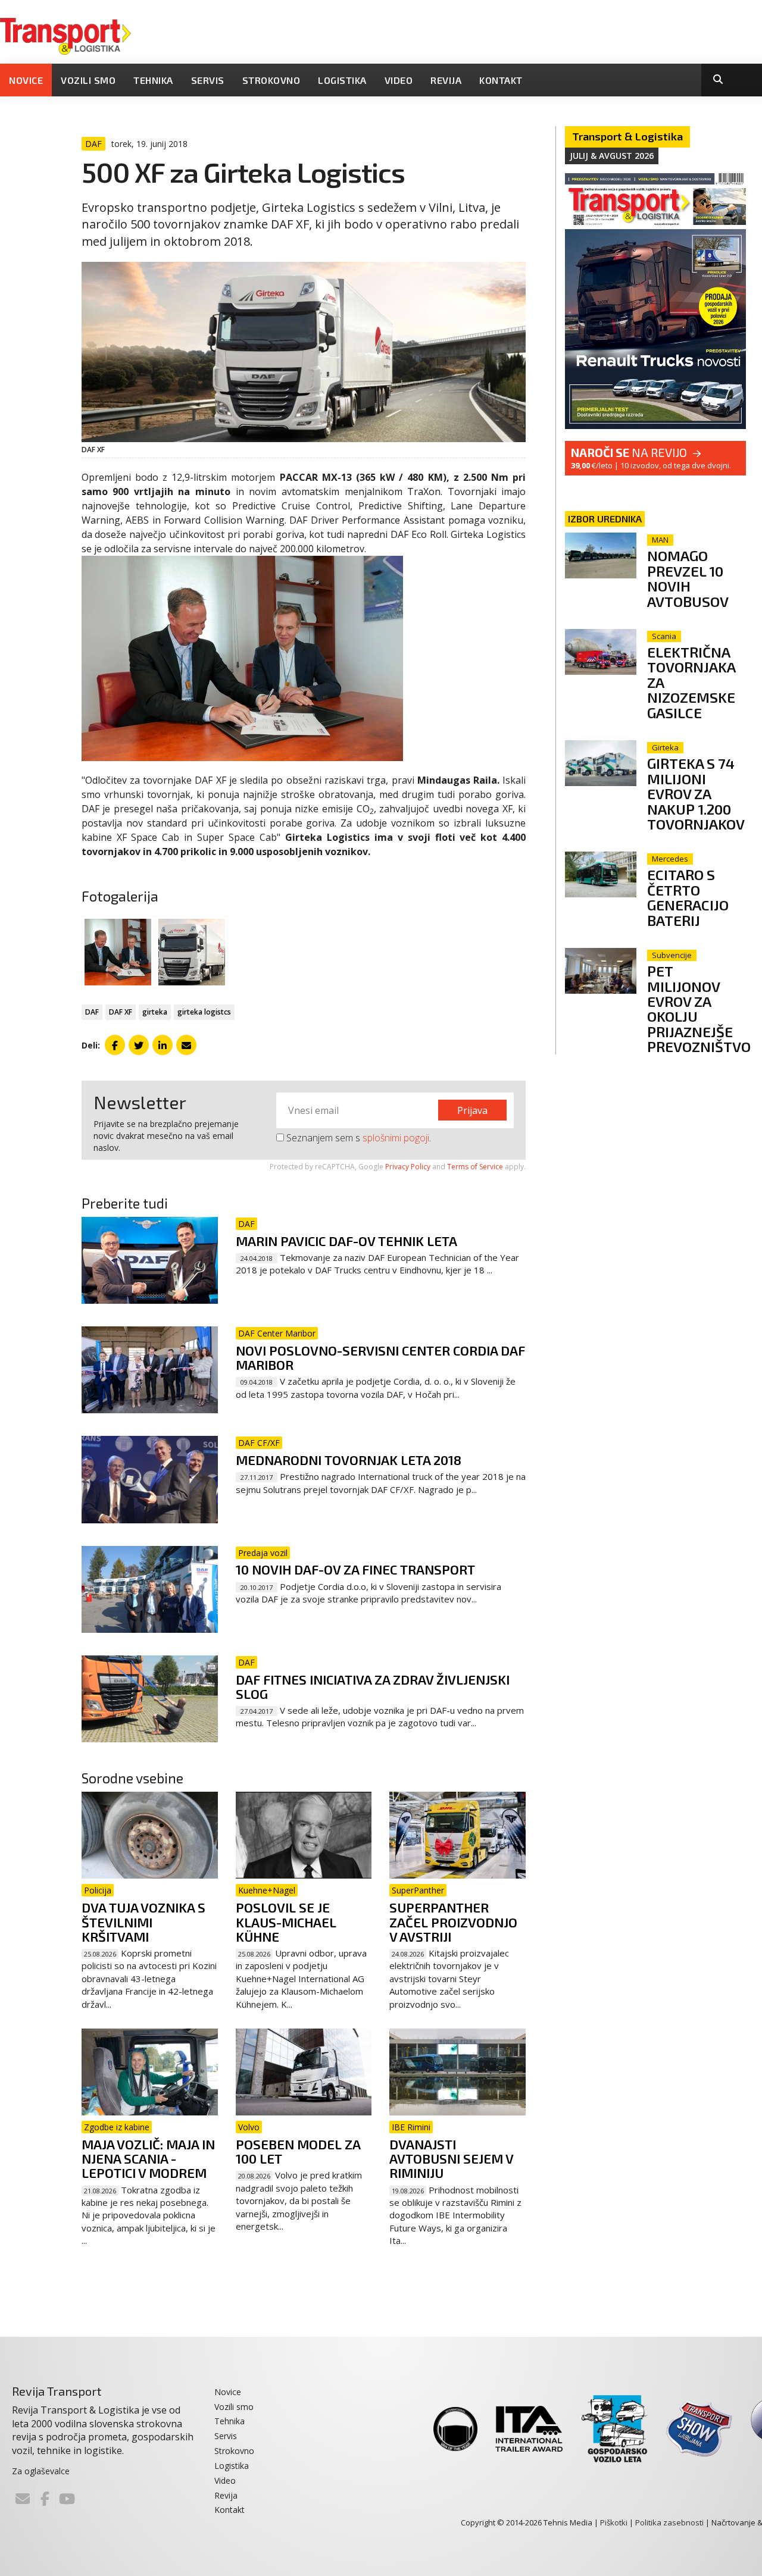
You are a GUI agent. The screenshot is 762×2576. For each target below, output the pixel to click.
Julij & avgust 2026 (612, 156)
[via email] (186, 1045)
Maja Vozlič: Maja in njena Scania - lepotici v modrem (148, 2158)
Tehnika (153, 80)
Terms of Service (475, 1167)
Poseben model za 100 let (298, 2151)
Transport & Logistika (627, 136)
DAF (92, 1012)
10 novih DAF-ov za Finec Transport (355, 1569)
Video (399, 80)
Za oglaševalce (41, 2471)
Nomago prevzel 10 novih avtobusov (688, 578)
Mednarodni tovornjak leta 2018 (349, 1460)
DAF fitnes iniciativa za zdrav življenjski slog (373, 1686)
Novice (26, 80)
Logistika (342, 80)
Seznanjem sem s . (357, 1138)
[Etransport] (65, 35)
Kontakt (501, 80)
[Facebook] (45, 2499)
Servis (208, 80)
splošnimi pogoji (396, 1138)
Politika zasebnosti (669, 2522)
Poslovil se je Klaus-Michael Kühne (286, 1921)
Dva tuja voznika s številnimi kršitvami (143, 1921)
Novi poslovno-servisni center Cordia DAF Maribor (380, 1357)
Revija (446, 80)
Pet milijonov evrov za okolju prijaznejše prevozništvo (699, 1009)
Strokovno (271, 80)
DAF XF (121, 1012)
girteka (155, 1012)
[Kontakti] (23, 2499)
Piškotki (614, 2522)
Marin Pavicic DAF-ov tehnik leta (346, 1241)
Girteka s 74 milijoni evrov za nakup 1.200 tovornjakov (696, 794)
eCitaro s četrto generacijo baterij (688, 897)
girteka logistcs (204, 1012)
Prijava (472, 1110)
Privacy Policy (408, 1167)
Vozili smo (88, 80)
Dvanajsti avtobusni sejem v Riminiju (451, 2158)
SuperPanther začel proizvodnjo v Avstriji (453, 1921)
